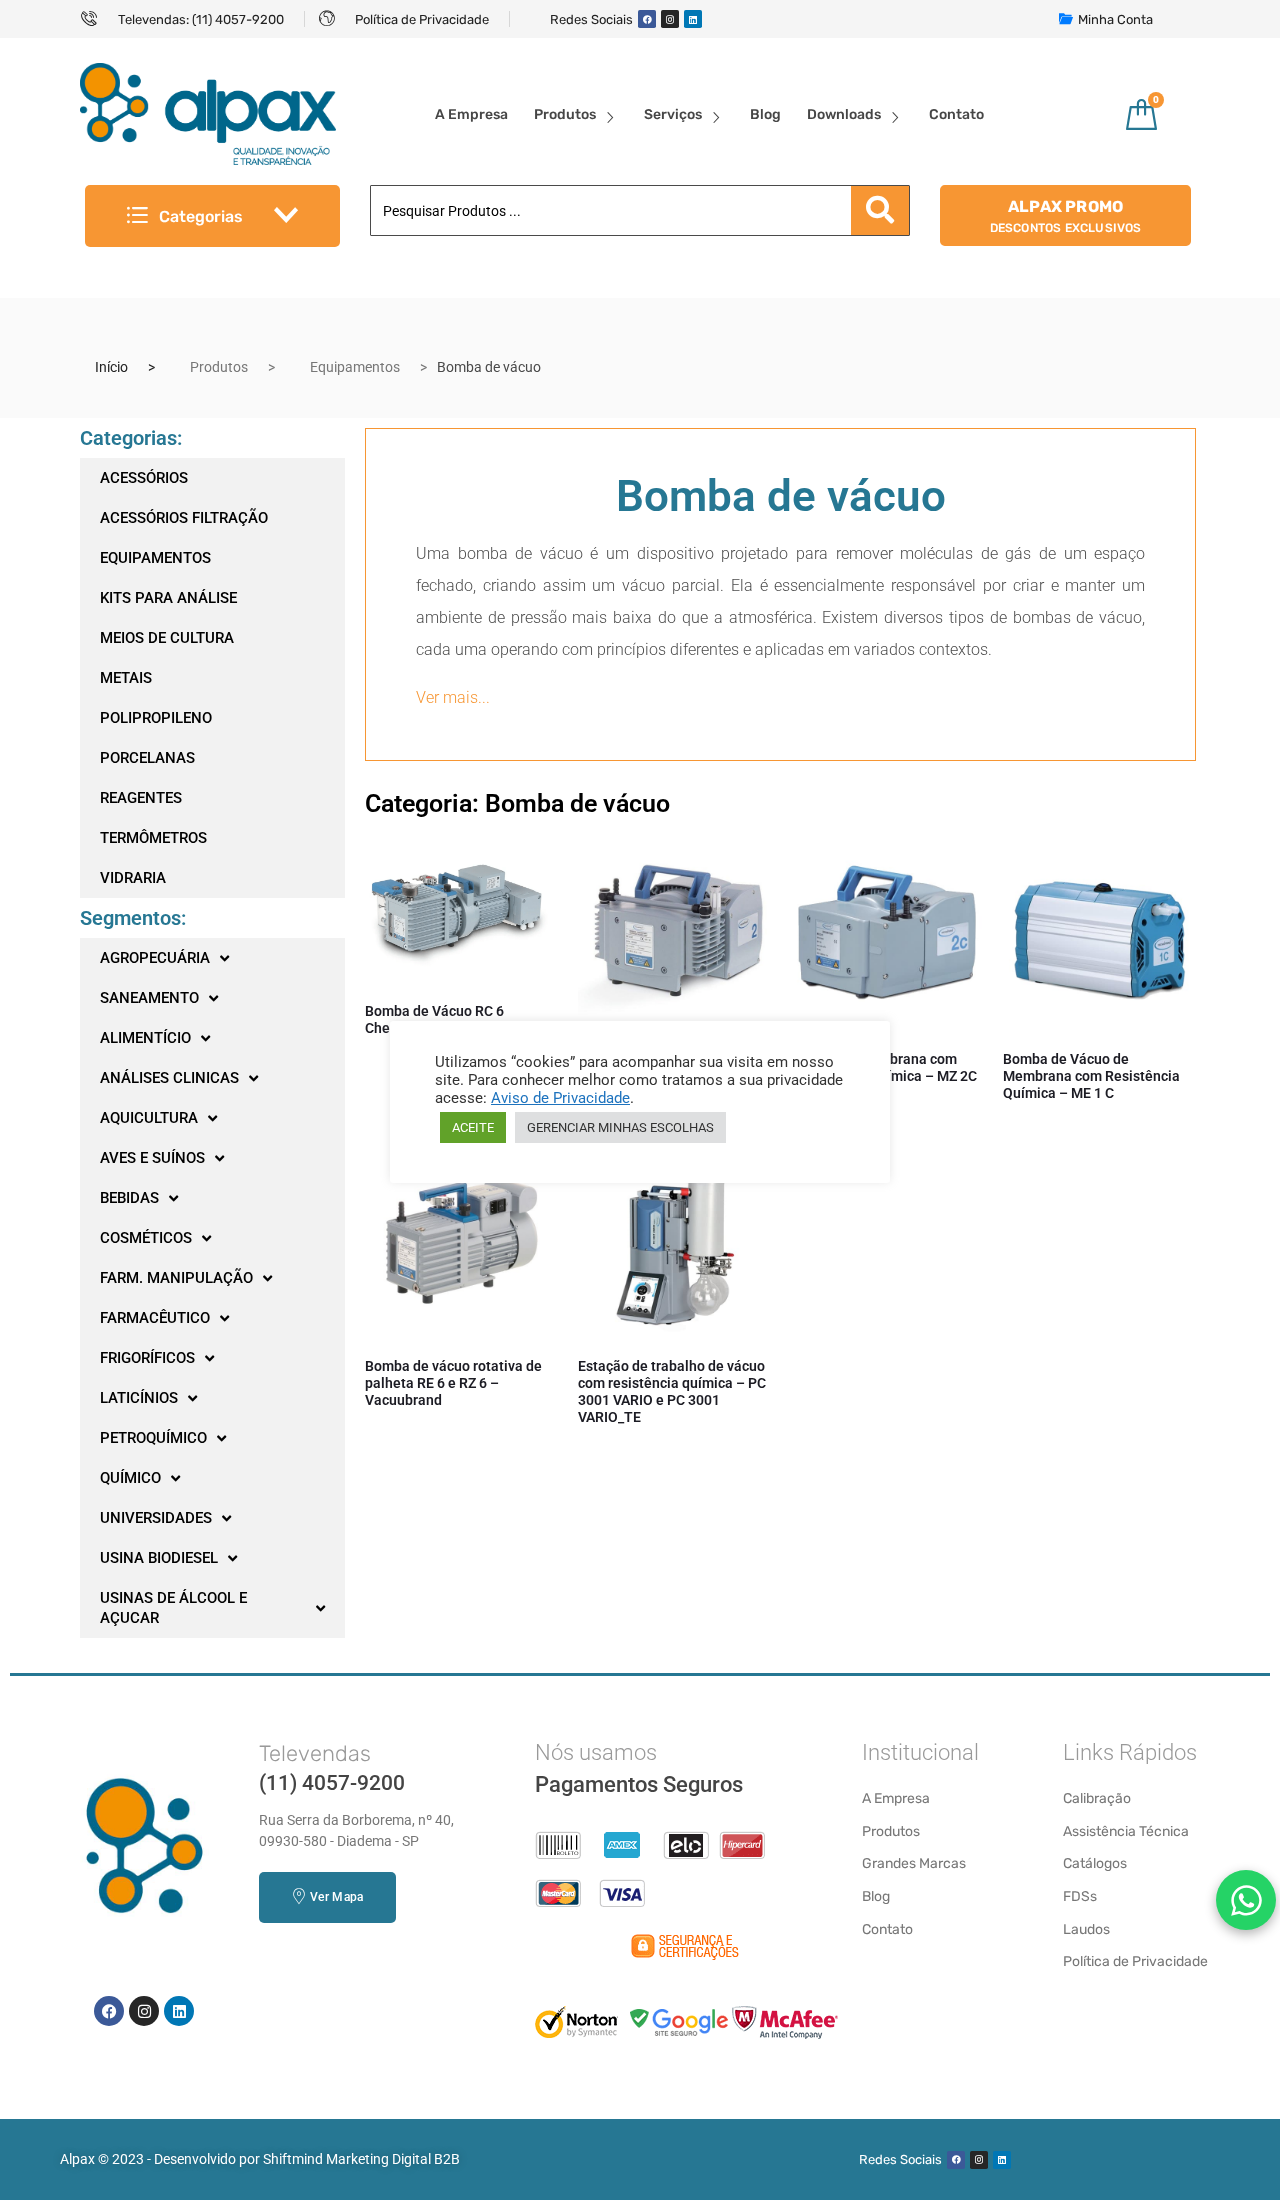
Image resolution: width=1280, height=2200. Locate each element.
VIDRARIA (133, 878)
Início (111, 367)
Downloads (844, 114)
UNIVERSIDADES (156, 1518)
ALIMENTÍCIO (145, 1038)
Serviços (673, 114)
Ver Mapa (336, 1897)
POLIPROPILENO (156, 718)
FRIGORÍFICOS (147, 1358)
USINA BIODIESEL (159, 1558)
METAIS (126, 678)
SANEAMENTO (149, 998)
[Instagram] (670, 19)
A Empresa (471, 114)
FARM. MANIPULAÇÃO (176, 1278)
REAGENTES (141, 798)
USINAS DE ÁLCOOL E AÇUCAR (173, 1608)
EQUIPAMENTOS (155, 558)
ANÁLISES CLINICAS (169, 1078)
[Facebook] (647, 19)
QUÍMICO (130, 1478)
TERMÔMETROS (153, 838)
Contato (956, 114)
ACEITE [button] (473, 1127)
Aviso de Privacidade (560, 1098)
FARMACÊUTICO (155, 1318)
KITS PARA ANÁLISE (168, 598)
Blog (765, 114)
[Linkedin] (693, 19)
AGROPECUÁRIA (155, 958)
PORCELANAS (147, 758)
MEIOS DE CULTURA (167, 638)
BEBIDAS (129, 1198)
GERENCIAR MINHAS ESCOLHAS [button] (620, 1127)
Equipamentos (355, 367)
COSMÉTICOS (146, 1238)
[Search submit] (880, 210)
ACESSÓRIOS (144, 478)
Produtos (565, 114)
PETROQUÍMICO (153, 1438)
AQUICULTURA (149, 1118)
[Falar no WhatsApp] (1246, 1900)
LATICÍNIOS (139, 1398)
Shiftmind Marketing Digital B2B (361, 2159)
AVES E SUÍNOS (152, 1158)
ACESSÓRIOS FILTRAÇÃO (184, 518)
